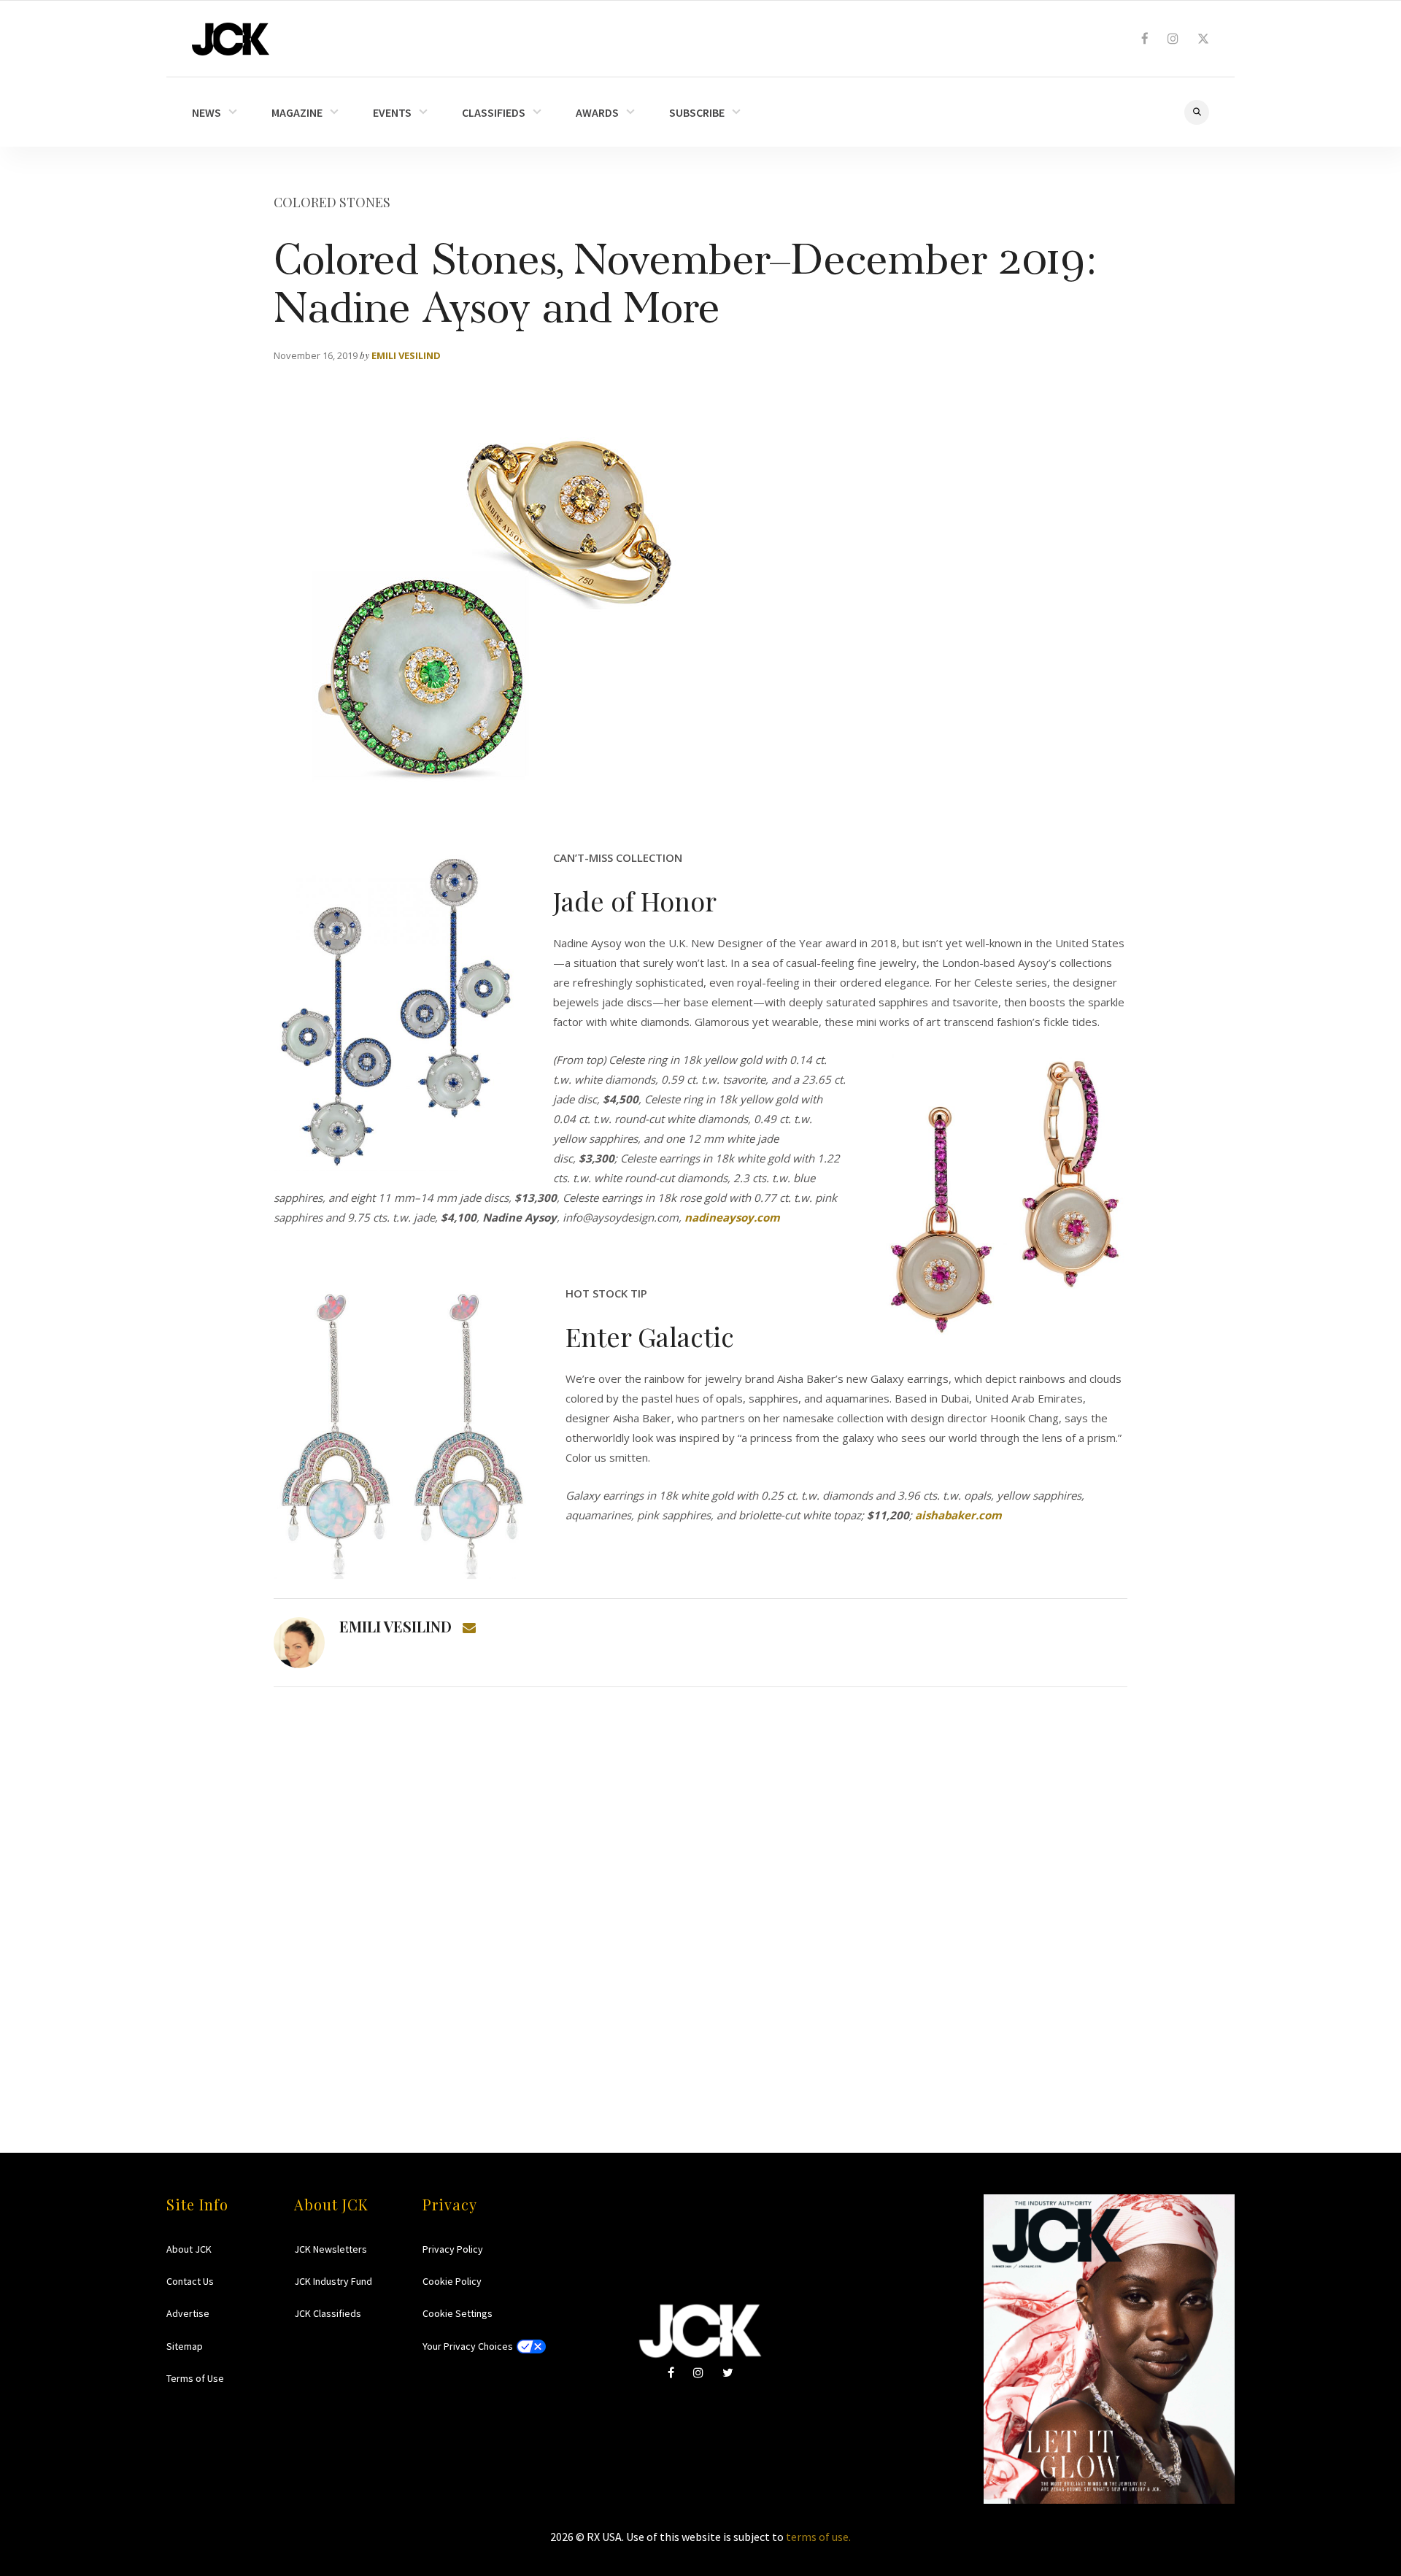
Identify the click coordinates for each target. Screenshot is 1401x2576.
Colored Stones (332, 202)
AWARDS (597, 112)
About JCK (189, 2249)
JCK (231, 39)
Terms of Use (195, 2378)
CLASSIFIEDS (494, 112)
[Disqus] (700, 1891)
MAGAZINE (297, 112)
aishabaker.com (958, 1515)
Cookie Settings (458, 2313)
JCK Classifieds (328, 2313)
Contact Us (190, 2281)
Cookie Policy (452, 2281)
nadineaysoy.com (732, 1217)
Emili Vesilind (406, 355)
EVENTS (392, 112)
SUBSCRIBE (697, 112)
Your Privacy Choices (468, 2346)
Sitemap (185, 2346)
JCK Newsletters (331, 2249)
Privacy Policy (453, 2249)
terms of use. (818, 2537)
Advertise (188, 2313)
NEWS (207, 112)
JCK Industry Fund (333, 2281)
